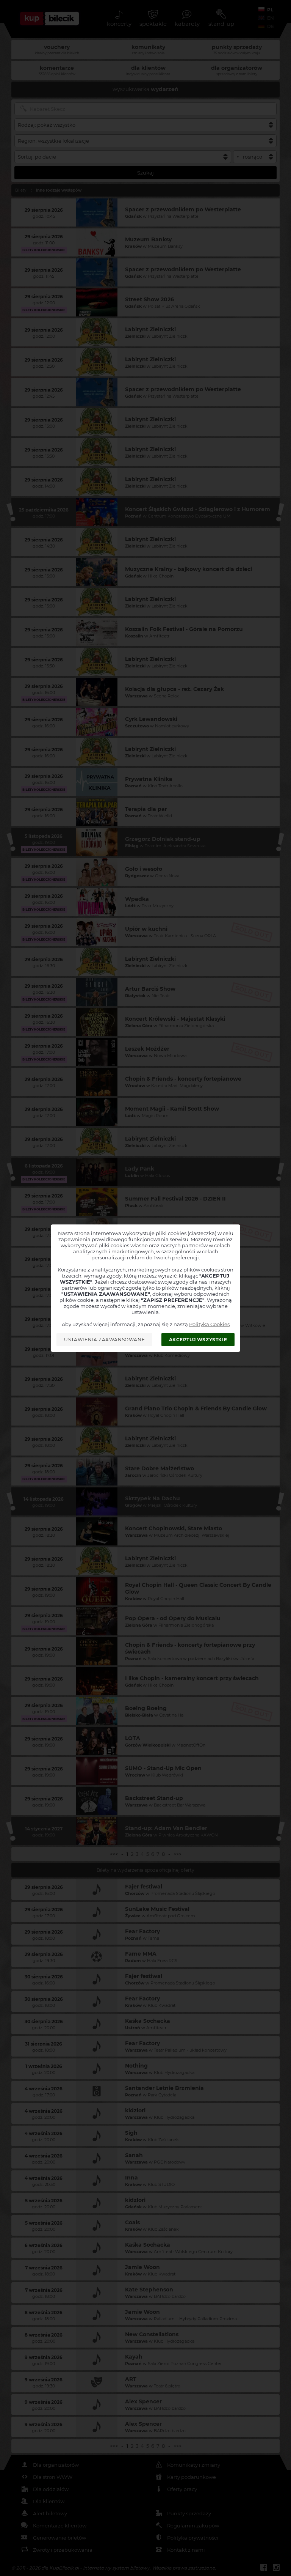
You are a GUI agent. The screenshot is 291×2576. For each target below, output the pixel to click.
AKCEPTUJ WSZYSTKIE (198, 1340)
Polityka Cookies (209, 1324)
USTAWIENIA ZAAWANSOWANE (104, 1340)
